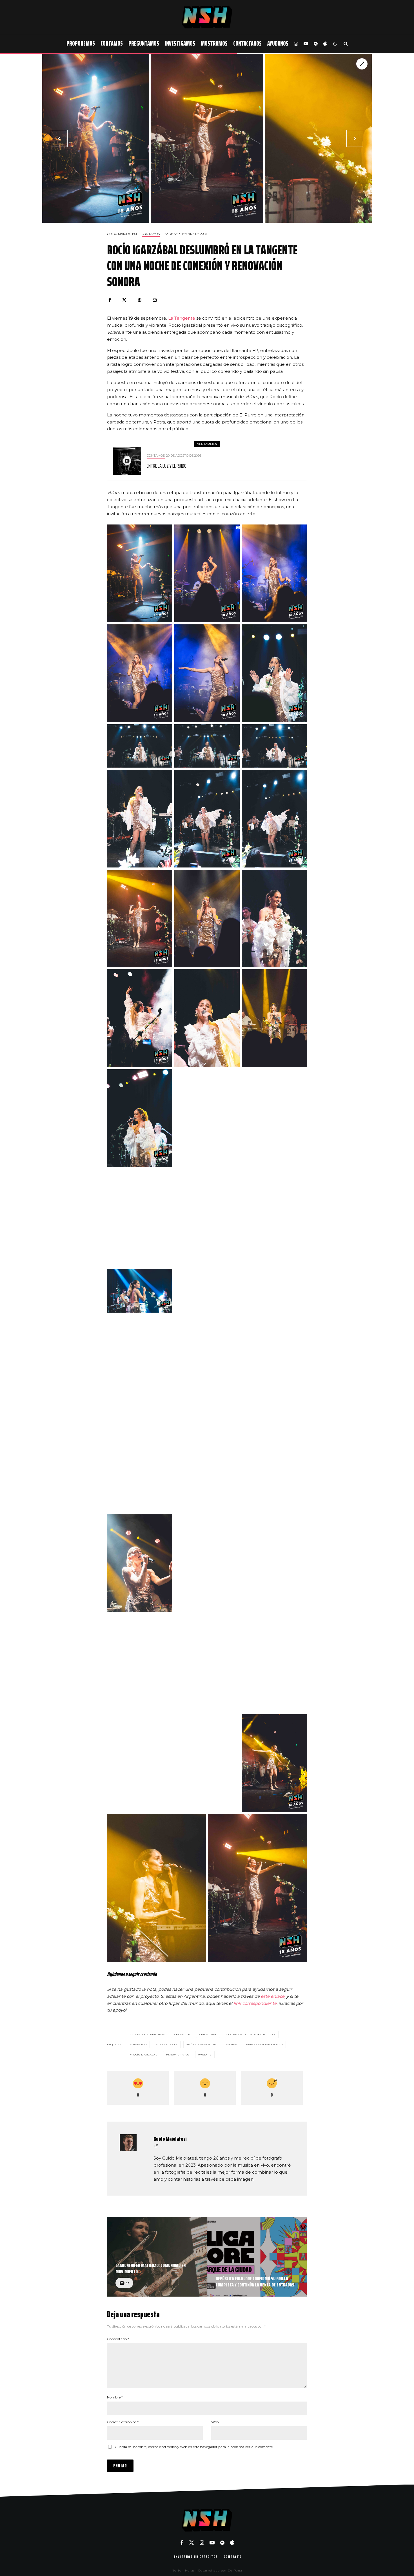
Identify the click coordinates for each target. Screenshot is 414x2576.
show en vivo (179, 2055)
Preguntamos (144, 43)
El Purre (183, 2034)
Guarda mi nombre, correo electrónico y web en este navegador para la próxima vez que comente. (194, 2447)
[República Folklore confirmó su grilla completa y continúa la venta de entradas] (257, 2257)
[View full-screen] (362, 64)
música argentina (202, 2044)
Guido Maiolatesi (122, 234)
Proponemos (81, 43)
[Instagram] (296, 44)
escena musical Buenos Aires (252, 2034)
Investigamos (180, 43)
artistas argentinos (148, 2034)
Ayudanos (278, 43)
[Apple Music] (325, 44)
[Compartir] (110, 300)
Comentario (118, 2339)
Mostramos (214, 43)
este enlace (273, 1996)
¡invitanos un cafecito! (195, 2557)
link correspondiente (255, 2003)
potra (232, 2044)
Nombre (115, 2397)
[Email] (155, 300)
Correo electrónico (123, 2422)
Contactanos (247, 43)
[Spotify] (316, 44)
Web (215, 2422)
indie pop (139, 2044)
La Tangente (182, 318)
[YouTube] (306, 44)
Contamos (112, 43)
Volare (206, 2055)
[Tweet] (124, 300)
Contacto (233, 2557)
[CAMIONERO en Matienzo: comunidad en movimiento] (157, 2257)
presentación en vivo (265, 2044)
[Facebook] (182, 2543)
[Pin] (140, 300)
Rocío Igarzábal (144, 2055)
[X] (192, 2543)
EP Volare (209, 2034)
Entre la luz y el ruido (167, 466)
